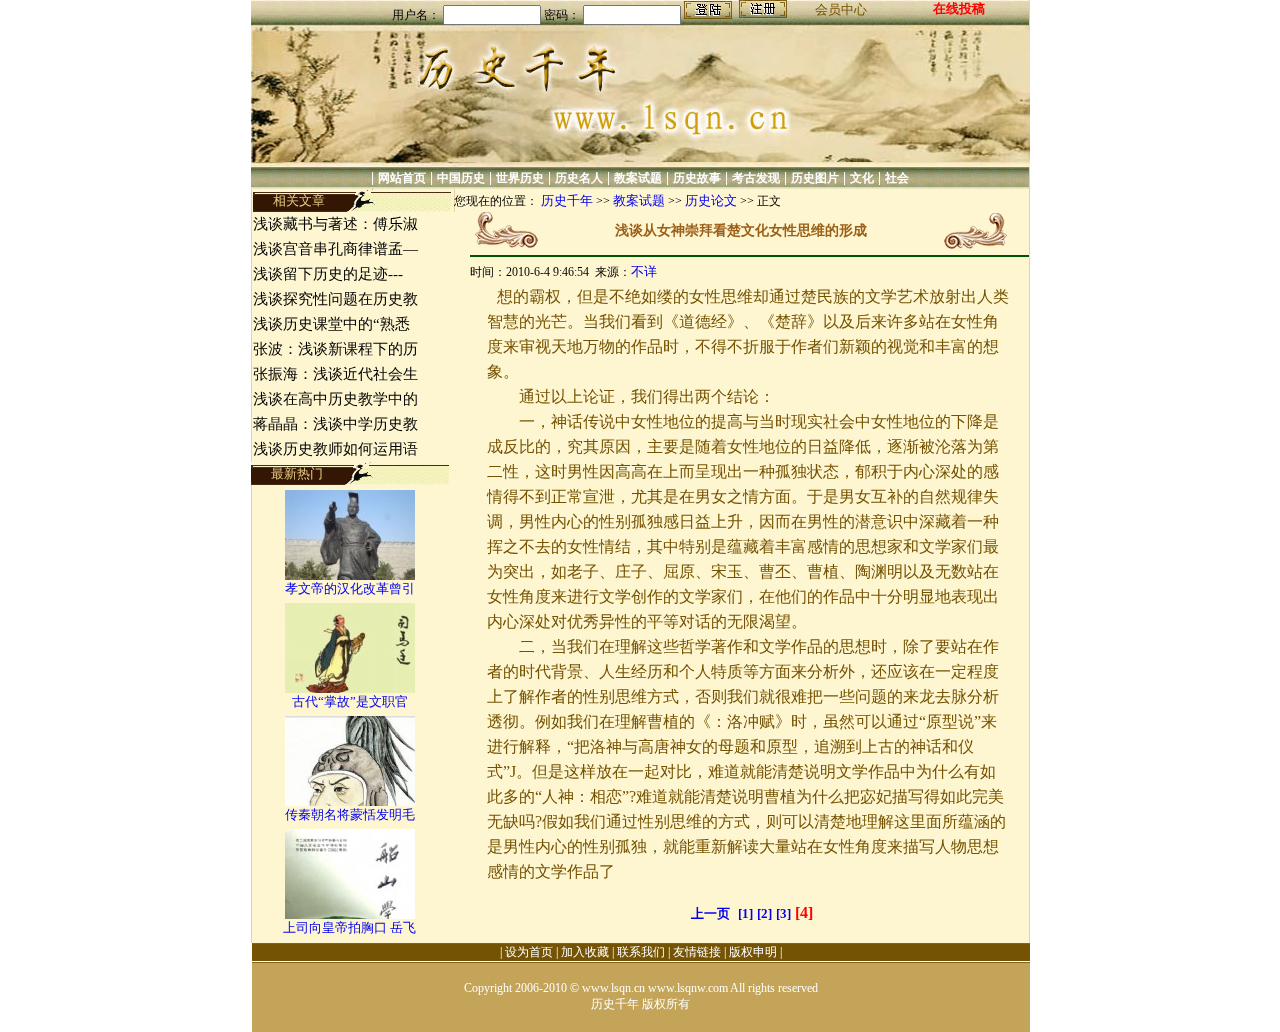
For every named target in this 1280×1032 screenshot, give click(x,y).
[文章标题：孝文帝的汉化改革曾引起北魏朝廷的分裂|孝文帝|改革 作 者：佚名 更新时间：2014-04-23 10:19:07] (350, 575)
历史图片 (815, 178)
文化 (862, 178)
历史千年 (567, 200)
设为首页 (529, 952)
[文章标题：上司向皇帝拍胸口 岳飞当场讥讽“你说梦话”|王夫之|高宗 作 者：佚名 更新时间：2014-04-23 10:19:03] (350, 914)
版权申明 (753, 952)
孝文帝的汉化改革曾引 (350, 588)
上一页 (710, 913)
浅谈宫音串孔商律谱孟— (335, 249)
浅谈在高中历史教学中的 (335, 399)
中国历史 (461, 178)
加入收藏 (585, 952)
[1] (745, 913)
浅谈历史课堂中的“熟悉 (331, 324)
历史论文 (711, 200)
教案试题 (638, 178)
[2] (764, 913)
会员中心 (841, 9)
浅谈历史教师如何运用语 (335, 449)
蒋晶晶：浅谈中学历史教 (335, 424)
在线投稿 (959, 8)
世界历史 (520, 178)
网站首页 (402, 178)
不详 (644, 271)
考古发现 (756, 178)
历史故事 (697, 178)
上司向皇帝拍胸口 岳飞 (349, 927)
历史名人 (579, 178)
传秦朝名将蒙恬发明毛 (350, 814)
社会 (897, 178)
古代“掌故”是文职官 (350, 701)
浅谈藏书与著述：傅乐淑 (335, 224)
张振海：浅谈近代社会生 (335, 374)
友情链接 (697, 952)
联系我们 (641, 952)
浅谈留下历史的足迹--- (328, 274)
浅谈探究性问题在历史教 (335, 299)
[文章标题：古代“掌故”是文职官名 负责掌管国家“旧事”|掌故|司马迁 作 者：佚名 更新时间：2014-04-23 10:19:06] (350, 688)
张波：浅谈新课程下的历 (335, 349)
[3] (783, 913)
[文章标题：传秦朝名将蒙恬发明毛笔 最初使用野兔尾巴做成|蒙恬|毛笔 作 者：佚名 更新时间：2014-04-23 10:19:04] (350, 801)
